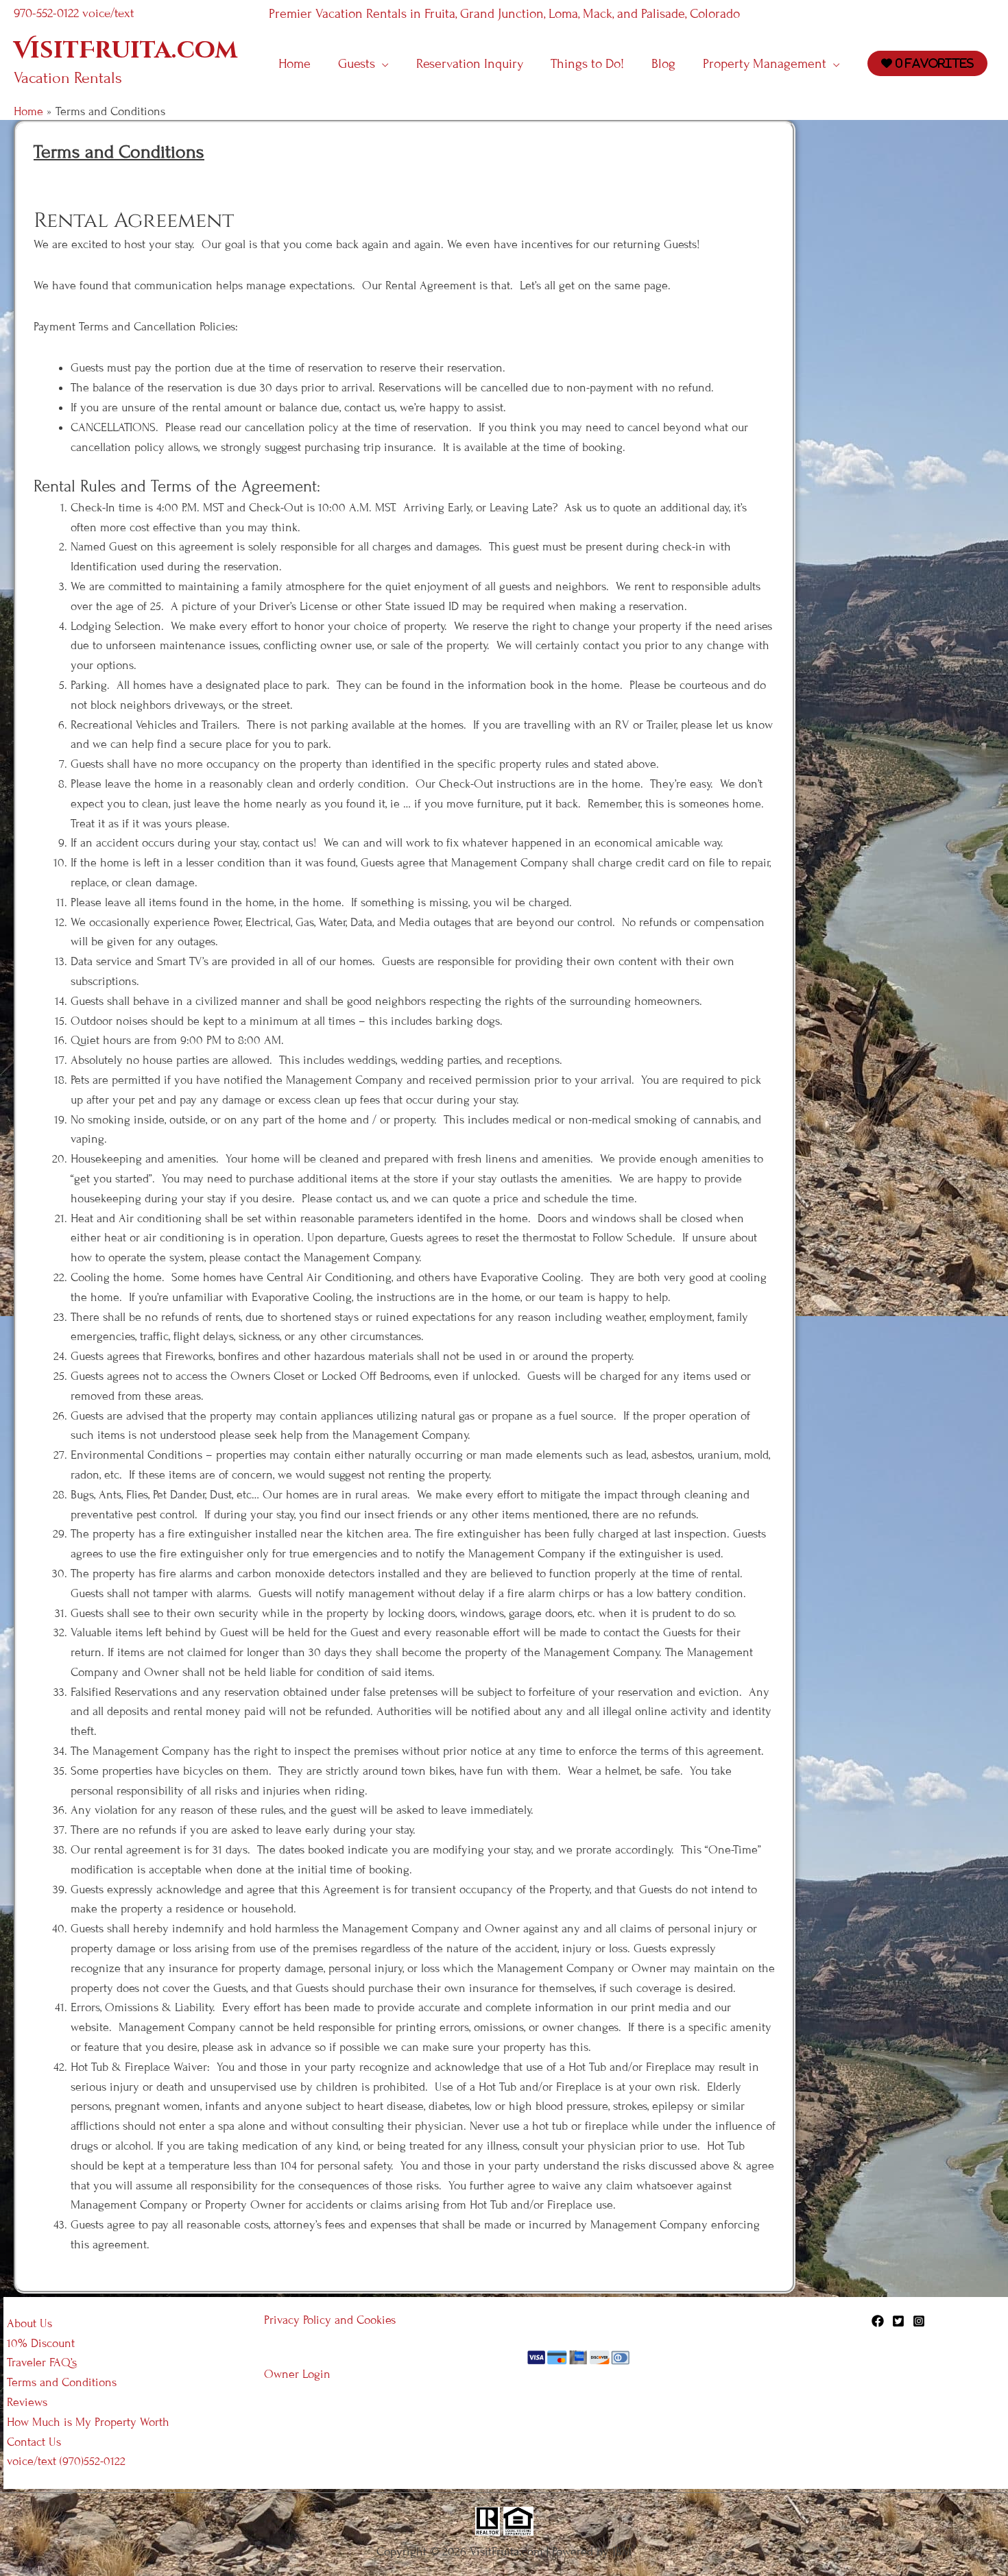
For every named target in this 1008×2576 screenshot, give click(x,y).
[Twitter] (898, 2321)
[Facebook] (878, 2321)
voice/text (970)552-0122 (66, 2461)
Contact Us (34, 2442)
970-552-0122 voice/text (74, 13)
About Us (29, 2323)
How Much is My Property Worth (88, 2422)
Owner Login (297, 2374)
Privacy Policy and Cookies (330, 2320)
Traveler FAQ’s (42, 2362)
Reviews (27, 2402)
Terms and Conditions (62, 2382)
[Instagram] (919, 2321)
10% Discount (41, 2343)
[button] (382, 64)
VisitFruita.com (125, 51)
